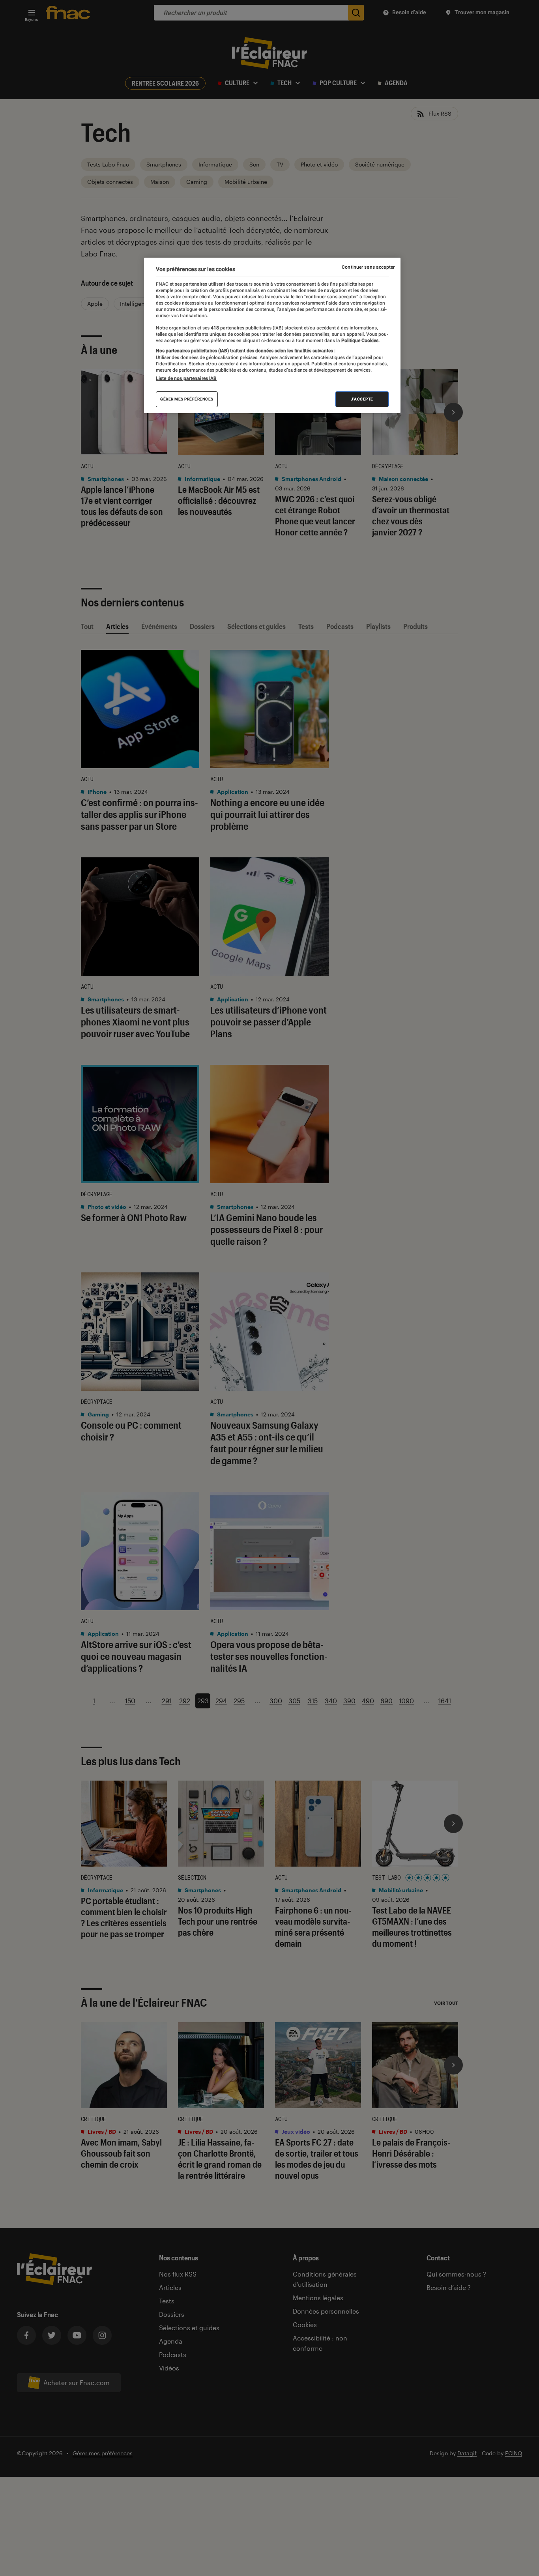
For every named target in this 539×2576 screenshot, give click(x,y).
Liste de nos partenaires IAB (186, 378)
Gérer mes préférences (187, 399)
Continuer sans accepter (368, 267)
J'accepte (362, 399)
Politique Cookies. (360, 340)
